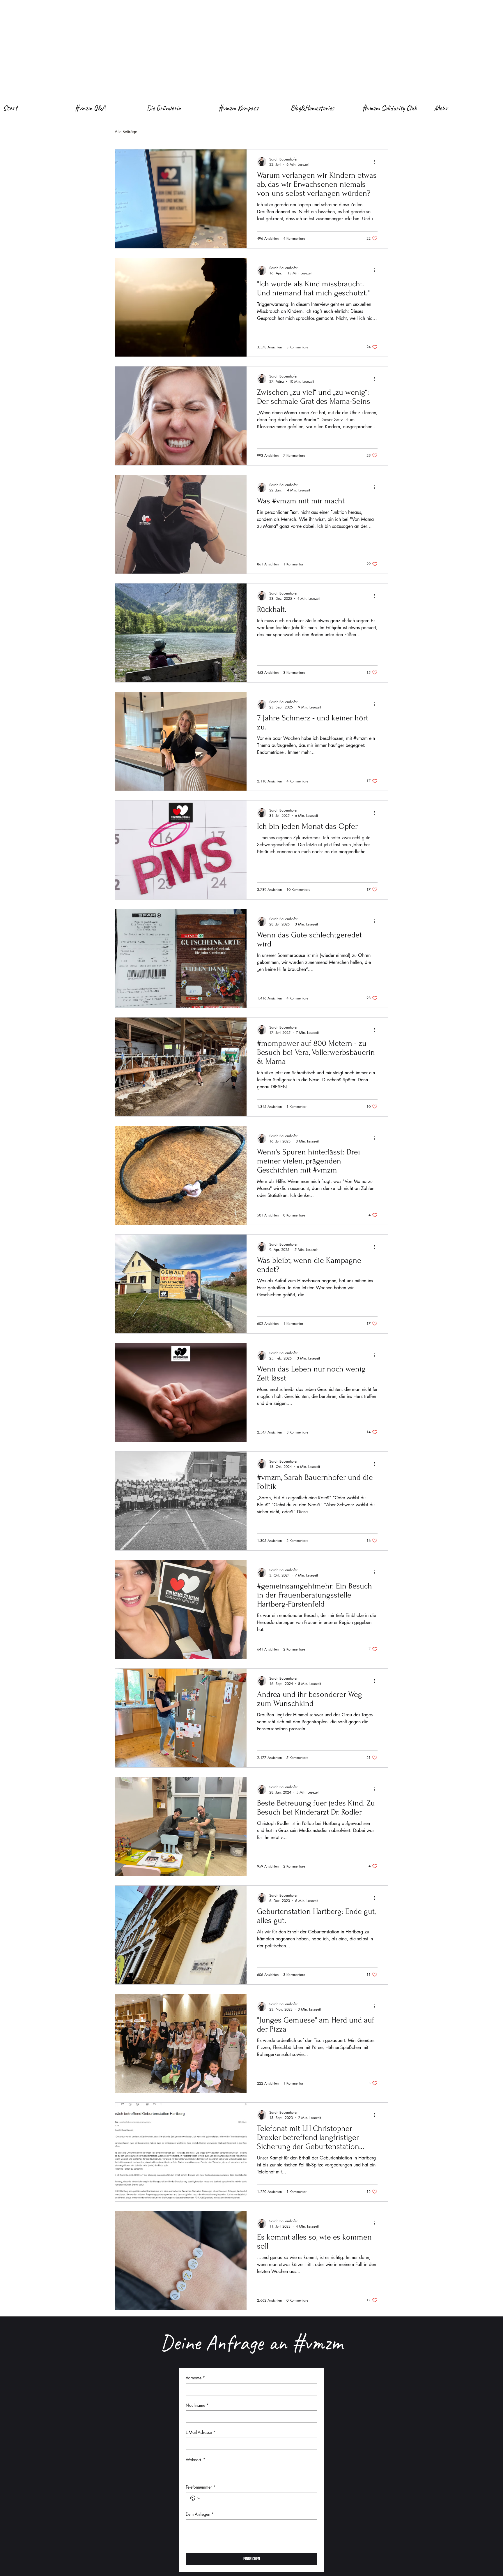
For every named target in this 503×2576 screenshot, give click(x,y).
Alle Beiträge (126, 132)
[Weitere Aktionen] (377, 162)
